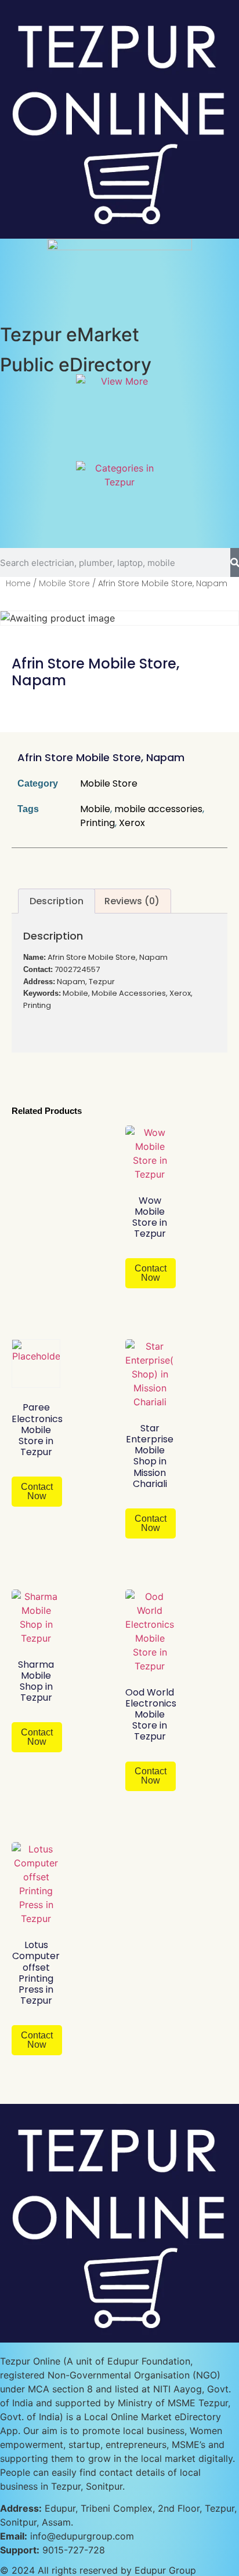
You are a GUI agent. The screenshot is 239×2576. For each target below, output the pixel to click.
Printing (97, 823)
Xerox (132, 823)
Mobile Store (64, 583)
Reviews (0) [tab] (132, 901)
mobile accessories (158, 809)
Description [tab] (57, 901)
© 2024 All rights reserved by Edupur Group (98, 2570)
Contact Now (151, 1273)
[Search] (235, 562)
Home (18, 583)
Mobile (95, 809)
